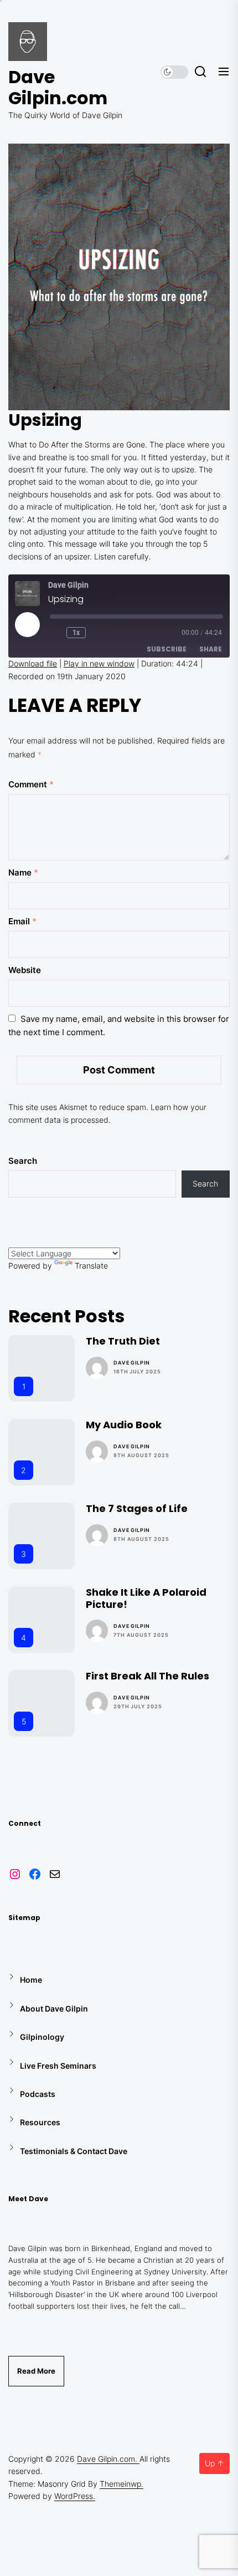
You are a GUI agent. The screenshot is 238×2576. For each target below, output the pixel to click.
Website (25, 970)
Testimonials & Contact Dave (74, 2151)
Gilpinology (42, 2037)
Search (23, 1161)
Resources (40, 2122)
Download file (33, 663)
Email (22, 921)
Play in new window (99, 663)
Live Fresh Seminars (58, 2066)
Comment (31, 784)
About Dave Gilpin (54, 2009)
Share (211, 649)
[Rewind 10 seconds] (56, 633)
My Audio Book (124, 1425)
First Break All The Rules (148, 1676)
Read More (36, 2371)
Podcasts (38, 2094)
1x (76, 633)
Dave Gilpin (132, 1363)
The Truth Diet (123, 1341)
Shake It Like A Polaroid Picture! (146, 1598)
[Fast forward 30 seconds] (99, 633)
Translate (91, 1266)
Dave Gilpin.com (58, 88)
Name (23, 872)
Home (31, 1980)
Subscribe (167, 649)
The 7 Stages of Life (137, 1508)
